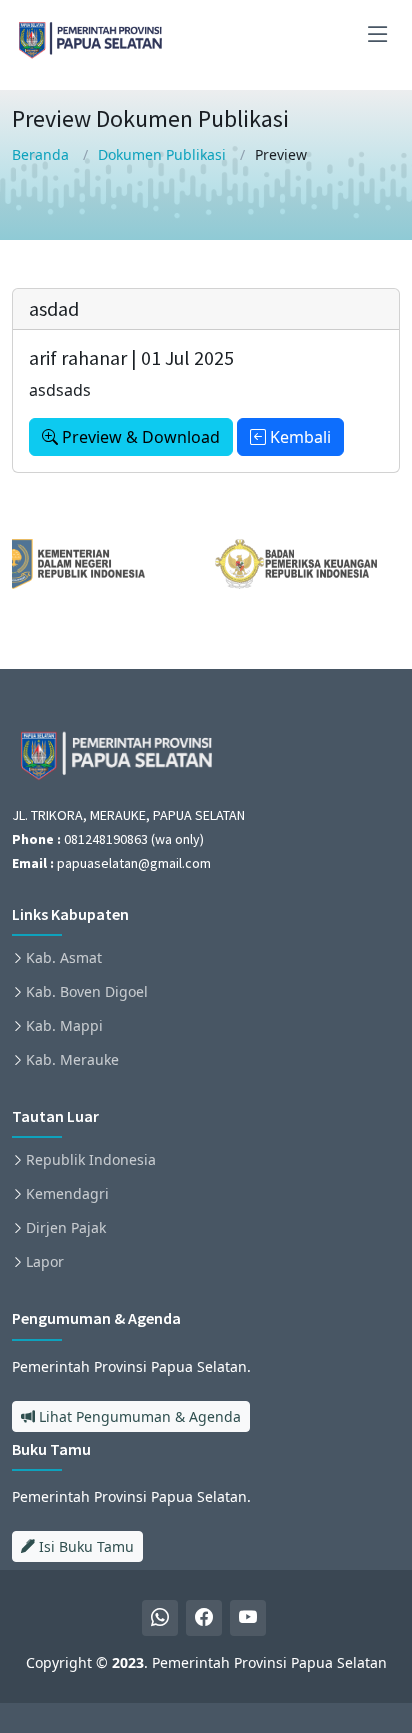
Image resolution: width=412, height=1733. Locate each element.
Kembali (298, 437)
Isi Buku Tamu (84, 1546)
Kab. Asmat (64, 958)
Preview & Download (139, 437)
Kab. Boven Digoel (87, 992)
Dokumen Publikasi (162, 154)
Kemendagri (67, 1194)
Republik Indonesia (91, 1160)
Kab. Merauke (72, 1060)
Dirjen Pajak (66, 1228)
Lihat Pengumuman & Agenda (138, 1416)
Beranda (40, 154)
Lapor (45, 1262)
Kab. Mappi (64, 1026)
